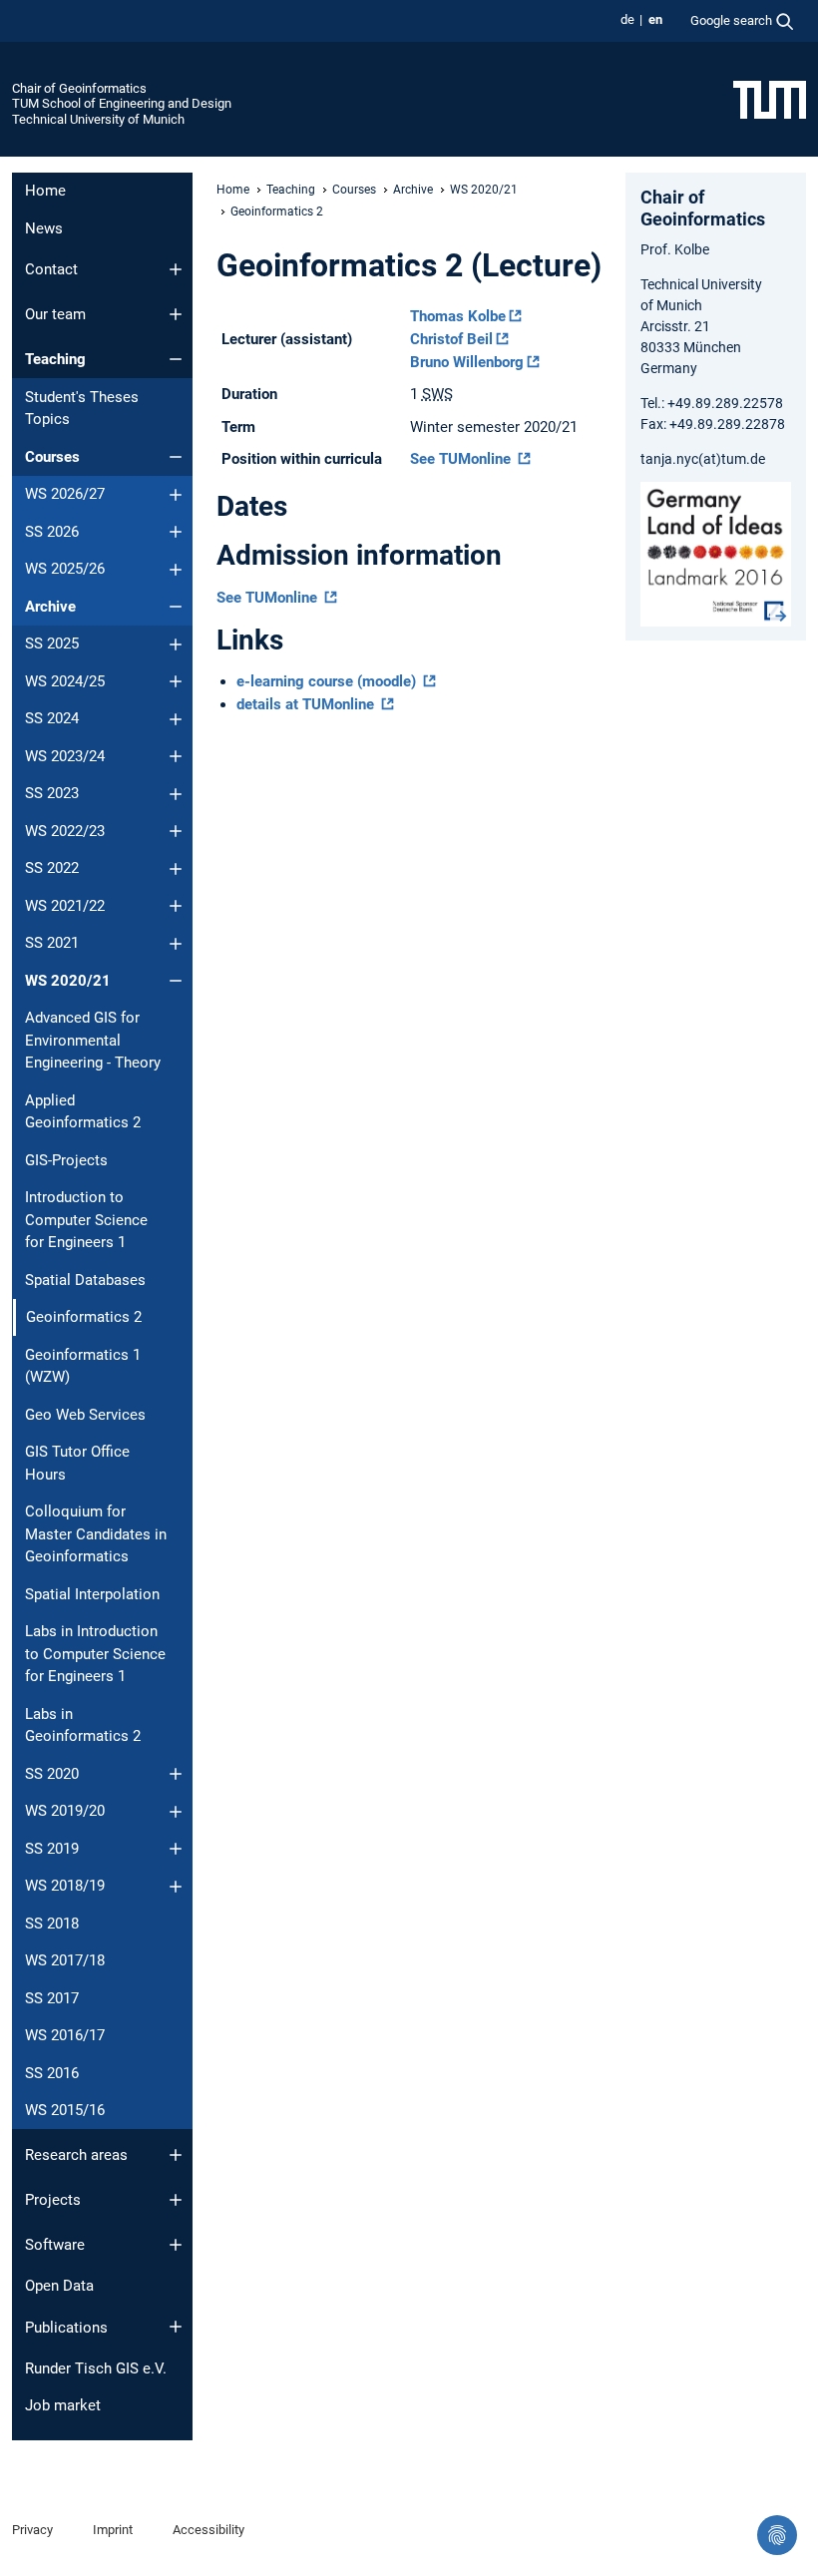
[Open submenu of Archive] (176, 607)
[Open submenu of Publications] (176, 2327)
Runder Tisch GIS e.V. (96, 2368)
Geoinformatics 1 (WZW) (83, 1366)
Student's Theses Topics (82, 409)
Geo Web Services (85, 1415)
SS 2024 (52, 718)
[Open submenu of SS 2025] (176, 644)
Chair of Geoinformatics (79, 88)
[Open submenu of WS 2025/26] (176, 570)
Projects (53, 2200)
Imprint (113, 2530)
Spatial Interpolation (92, 1594)
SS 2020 (52, 1774)
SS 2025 (52, 644)
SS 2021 (52, 943)
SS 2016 (52, 2073)
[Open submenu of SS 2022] (176, 869)
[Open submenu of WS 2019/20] (176, 1812)
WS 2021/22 (65, 906)
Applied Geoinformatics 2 (83, 1112)
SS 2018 (52, 1924)
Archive (50, 607)
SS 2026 (52, 532)
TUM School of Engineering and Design (122, 103)
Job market (63, 2405)
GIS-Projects (66, 1160)
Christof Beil (451, 339)
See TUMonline (462, 459)
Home (45, 191)
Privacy (32, 2530)
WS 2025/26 (65, 569)
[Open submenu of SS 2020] (176, 1774)
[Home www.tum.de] (770, 99)
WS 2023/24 (65, 756)
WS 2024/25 (65, 681)
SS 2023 (52, 793)
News (44, 228)
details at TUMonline (307, 704)
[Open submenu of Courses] (176, 457)
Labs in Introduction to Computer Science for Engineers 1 (95, 1654)
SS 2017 (52, 1998)
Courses (52, 457)
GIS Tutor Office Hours (77, 1463)
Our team (55, 314)
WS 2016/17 (65, 2035)
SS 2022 (52, 868)
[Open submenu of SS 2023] (176, 794)
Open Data (59, 2286)
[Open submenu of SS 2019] (176, 1849)
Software (55, 2245)
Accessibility (208, 2530)
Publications (66, 2328)
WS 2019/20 (65, 1811)
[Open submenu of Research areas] (176, 2155)
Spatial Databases (85, 1280)
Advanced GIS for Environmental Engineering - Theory (93, 1040)
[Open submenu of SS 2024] (176, 719)
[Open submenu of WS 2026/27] (176, 495)
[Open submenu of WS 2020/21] (176, 981)
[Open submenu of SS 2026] (176, 532)
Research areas (76, 2155)
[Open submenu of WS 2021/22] (176, 906)
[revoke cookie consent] (777, 2535)
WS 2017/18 (65, 1960)
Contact (51, 269)
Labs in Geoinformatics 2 (83, 1725)
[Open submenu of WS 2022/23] (176, 831)
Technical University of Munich (98, 119)
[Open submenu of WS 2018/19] (176, 1887)
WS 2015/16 (65, 2110)
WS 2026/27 (65, 494)
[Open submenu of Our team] (176, 314)
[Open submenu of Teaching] (176, 359)
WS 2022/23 (65, 831)
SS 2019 (52, 1849)
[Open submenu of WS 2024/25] (176, 681)
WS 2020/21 (68, 981)
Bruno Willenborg (467, 362)
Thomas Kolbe (458, 316)
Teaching (55, 359)
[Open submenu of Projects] (176, 2200)
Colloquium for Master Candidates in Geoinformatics (96, 1534)
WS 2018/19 (65, 1886)
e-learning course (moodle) (328, 681)
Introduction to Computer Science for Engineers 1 (86, 1220)
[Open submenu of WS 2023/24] (176, 756)
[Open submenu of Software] (176, 2245)
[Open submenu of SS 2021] (176, 944)
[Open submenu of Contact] (176, 269)
